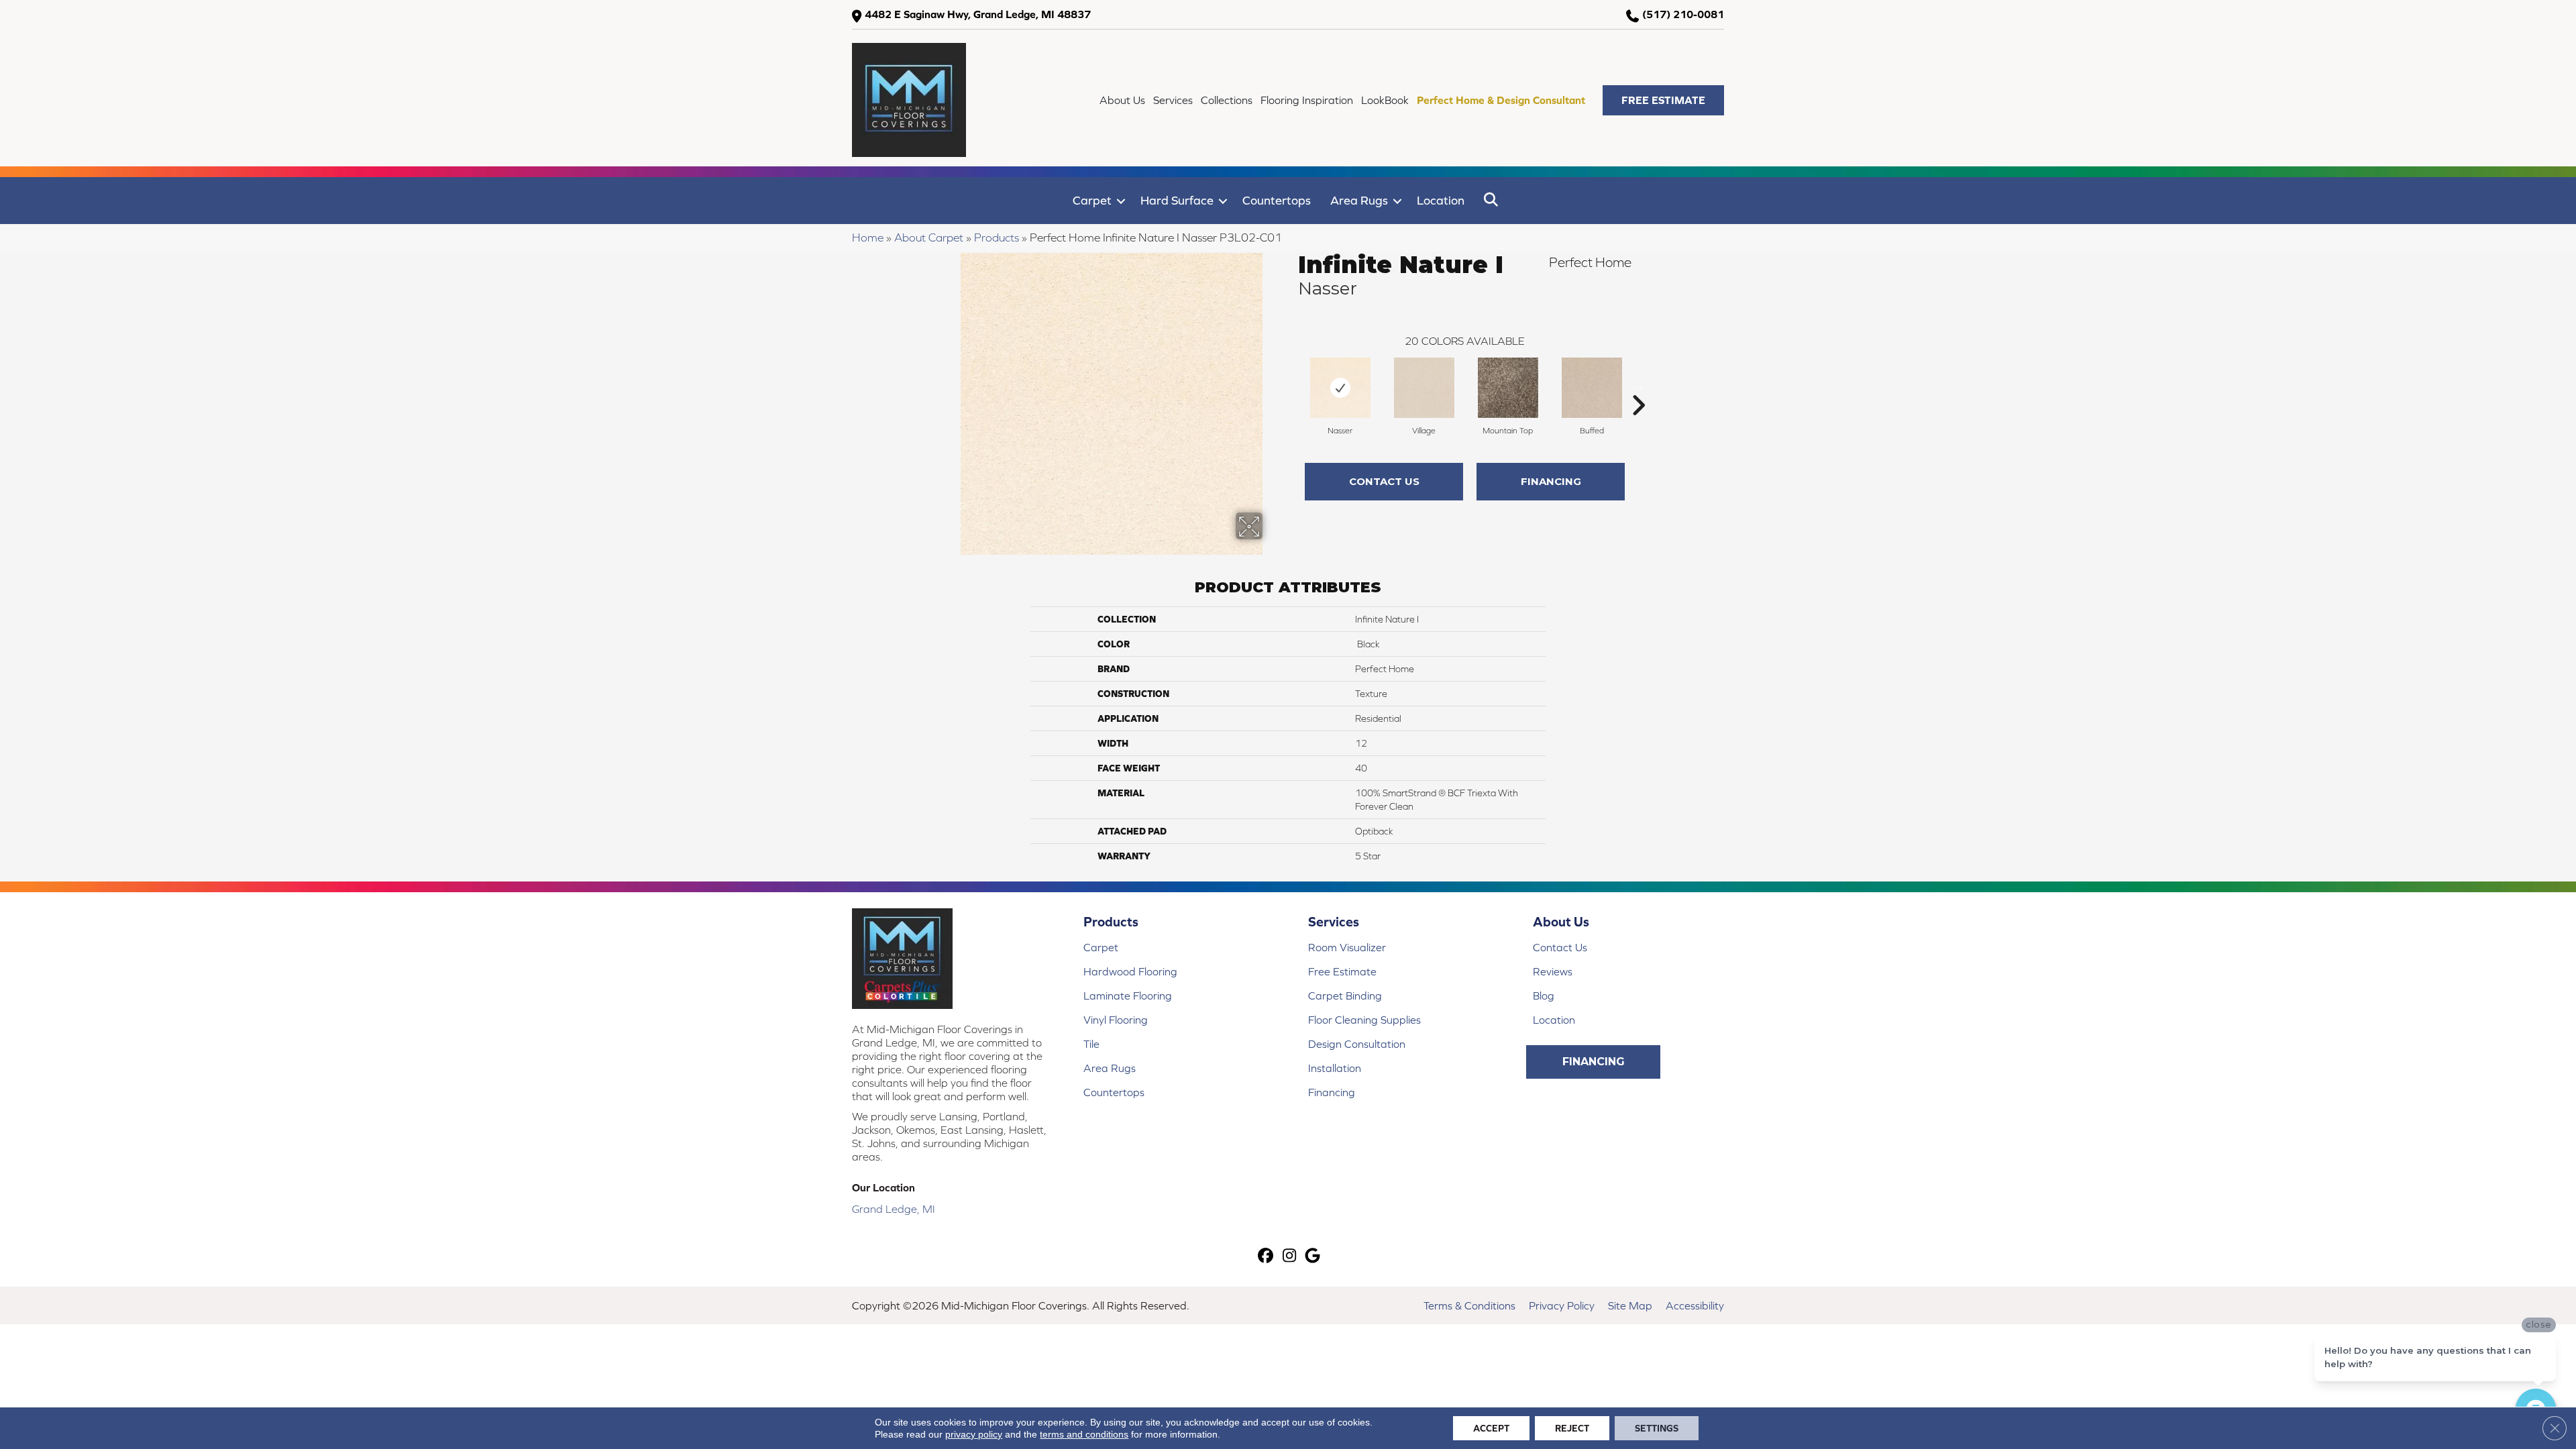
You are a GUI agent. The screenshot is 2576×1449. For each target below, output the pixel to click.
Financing (1551, 481)
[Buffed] (1592, 388)
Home (868, 237)
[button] (1663, 100)
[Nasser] (1340, 388)
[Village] (1424, 388)
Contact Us (1384, 481)
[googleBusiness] (1313, 1257)
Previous (1291, 385)
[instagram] (1290, 1257)
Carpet (1092, 200)
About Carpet (929, 237)
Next (1638, 385)
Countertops (1277, 200)
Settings (1657, 1428)
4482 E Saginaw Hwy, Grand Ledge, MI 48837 (978, 14)
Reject (1572, 1428)
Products (997, 237)
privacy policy (974, 1434)
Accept (1491, 1428)
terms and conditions (1084, 1434)
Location (1441, 200)
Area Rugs (1359, 200)
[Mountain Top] (1508, 388)
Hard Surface (1177, 200)
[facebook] (1266, 1257)
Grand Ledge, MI (894, 1209)
